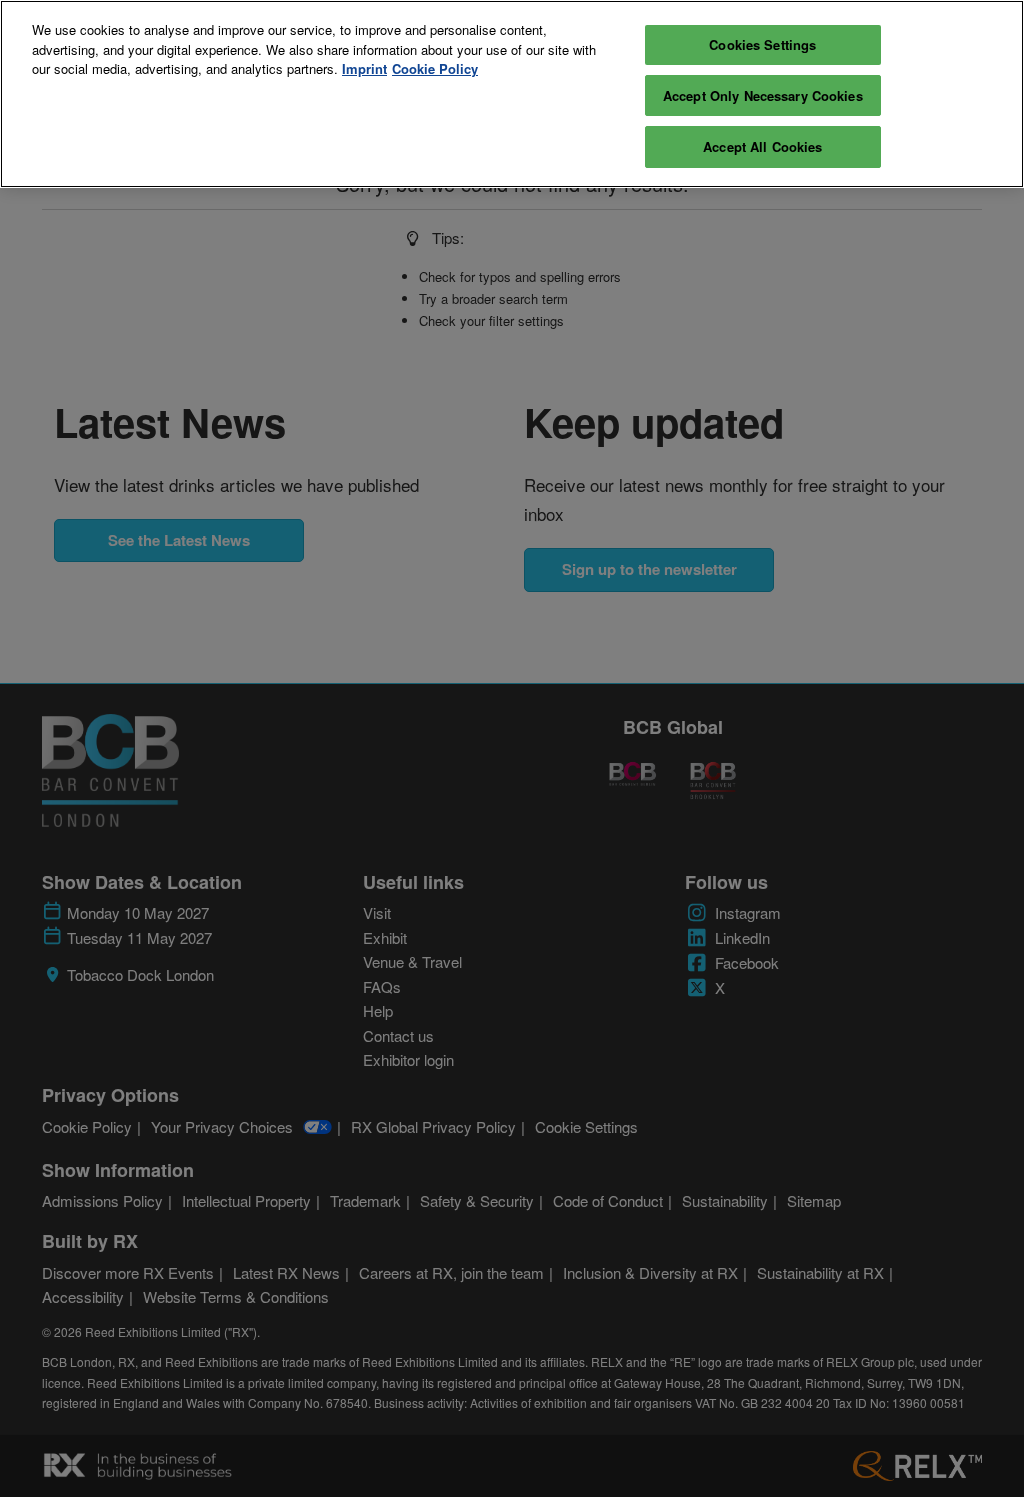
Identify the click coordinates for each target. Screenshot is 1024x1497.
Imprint (364, 68)
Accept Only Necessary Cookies (763, 95)
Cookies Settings (762, 44)
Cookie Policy (435, 68)
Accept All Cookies (762, 146)
